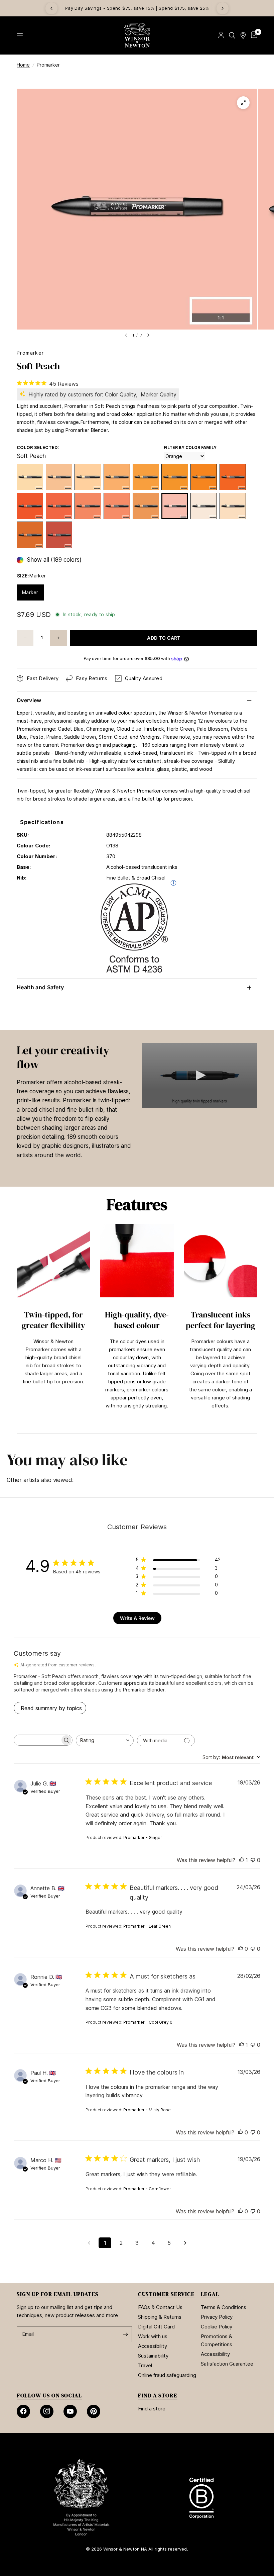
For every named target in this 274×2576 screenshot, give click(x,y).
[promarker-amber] (175, 477)
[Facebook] (23, 2411)
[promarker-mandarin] (233, 477)
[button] (200, 1075)
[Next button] (257, 1325)
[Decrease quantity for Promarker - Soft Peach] (25, 638)
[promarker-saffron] (88, 477)
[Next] (223, 8)
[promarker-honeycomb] (146, 477)
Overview (29, 700)
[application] (200, 1076)
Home (23, 65)
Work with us (153, 2336)
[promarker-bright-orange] (30, 506)
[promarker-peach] (117, 506)
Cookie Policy (217, 2327)
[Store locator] (243, 35)
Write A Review (137, 1618)
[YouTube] (70, 2411)
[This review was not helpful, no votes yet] (253, 1860)
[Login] (221, 35)
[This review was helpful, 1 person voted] (242, 1860)
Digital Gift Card (156, 2327)
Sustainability (153, 2356)
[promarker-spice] (30, 535)
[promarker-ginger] (146, 506)
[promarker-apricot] (117, 477)
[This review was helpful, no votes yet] (241, 1949)
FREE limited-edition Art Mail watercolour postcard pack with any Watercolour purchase (141, 8)
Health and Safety (40, 987)
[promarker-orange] (59, 506)
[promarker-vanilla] (30, 477)
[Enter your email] (125, 2334)
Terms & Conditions (224, 2307)
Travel (145, 2365)
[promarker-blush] (233, 506)
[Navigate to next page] (185, 2243)
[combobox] (105, 1740)
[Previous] (51, 8)
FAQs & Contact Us (160, 2307)
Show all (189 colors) (54, 560)
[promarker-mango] (88, 506)
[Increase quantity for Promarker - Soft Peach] (58, 638)
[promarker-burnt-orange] (59, 535)
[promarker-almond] (204, 506)
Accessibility (153, 2346)
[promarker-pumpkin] (204, 477)
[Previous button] (17, 1325)
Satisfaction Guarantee (227, 2364)
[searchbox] (37, 1740)
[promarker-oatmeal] (59, 477)
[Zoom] (243, 103)
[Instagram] (47, 2411)
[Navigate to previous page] (89, 2243)
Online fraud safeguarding (167, 2375)
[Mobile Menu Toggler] (20, 35)
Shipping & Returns (160, 2317)
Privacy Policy (217, 2317)
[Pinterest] (94, 2411)
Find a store (152, 2409)
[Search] (232, 35)
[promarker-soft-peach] (175, 506)
